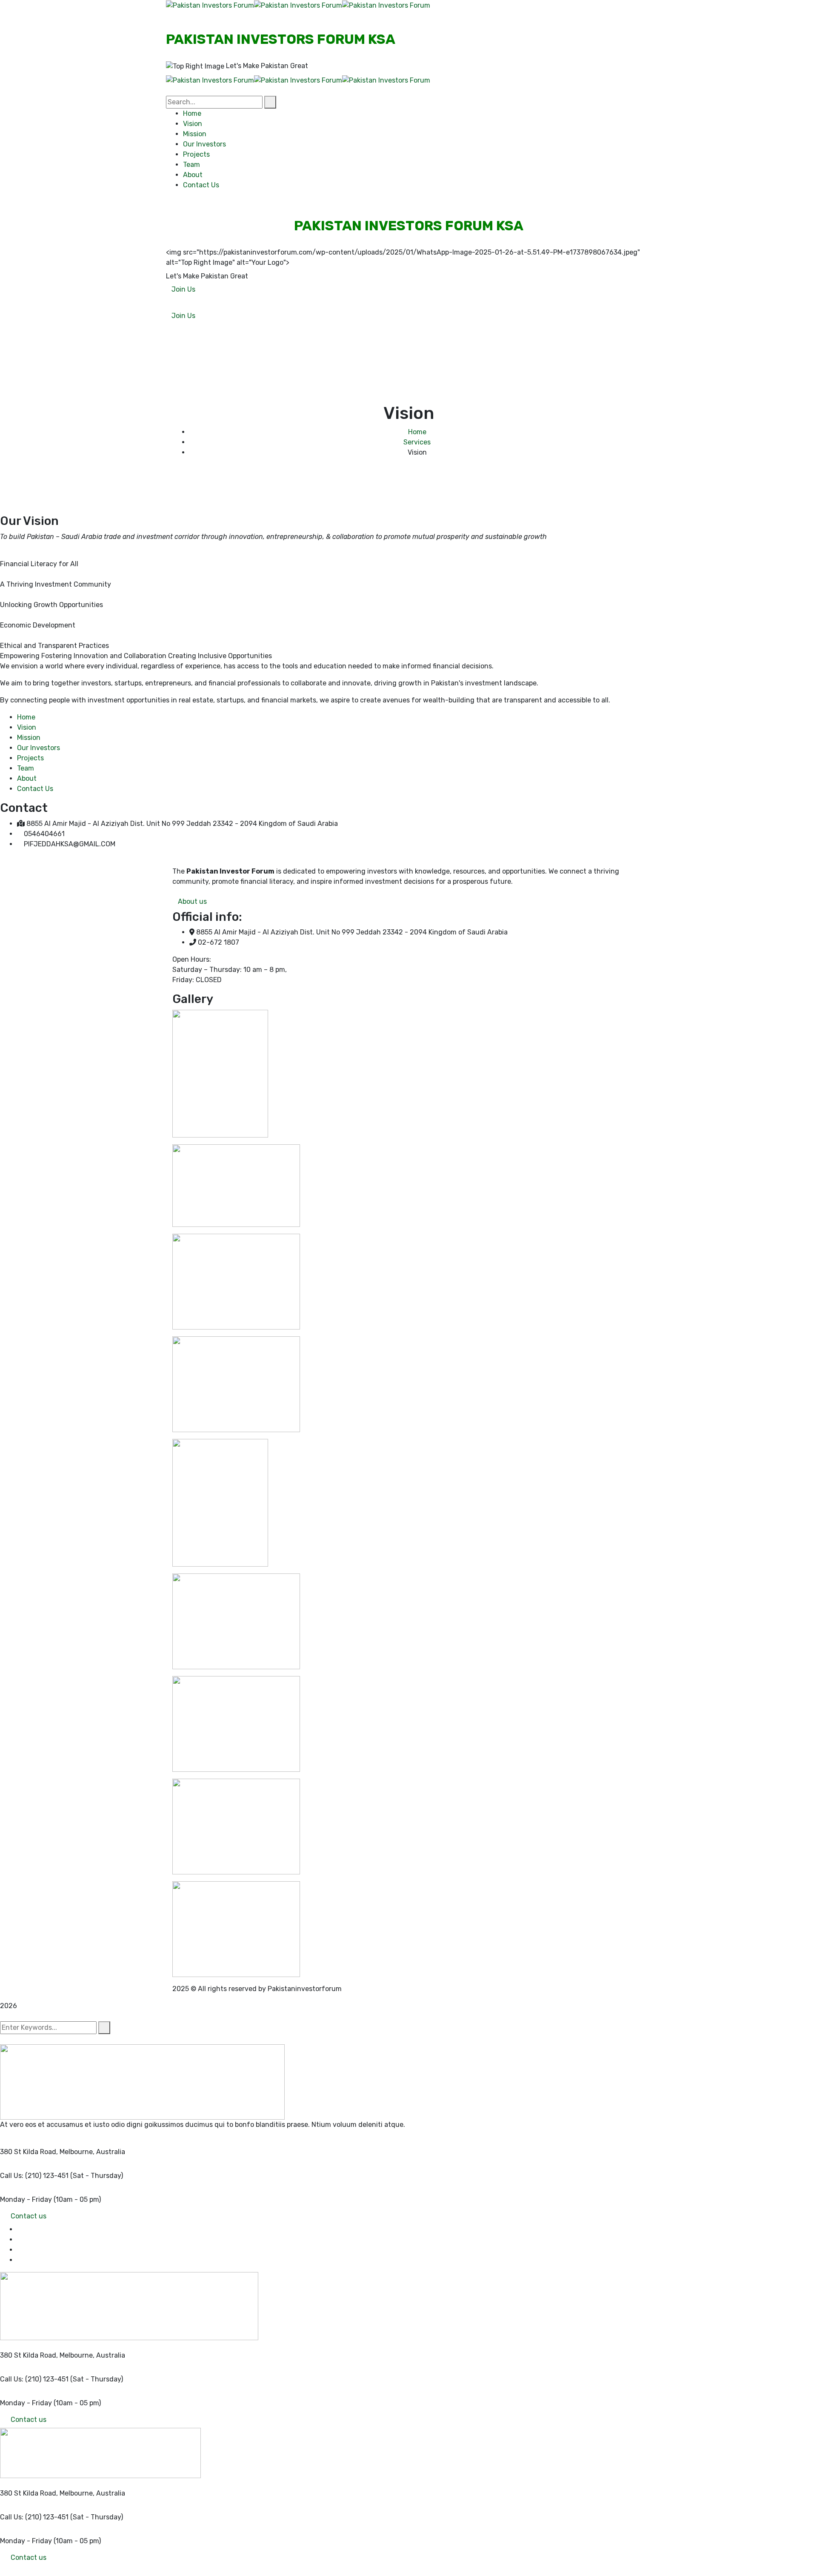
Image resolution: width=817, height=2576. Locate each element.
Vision (27, 727)
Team (26, 768)
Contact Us (35, 789)
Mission (29, 738)
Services (417, 442)
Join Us (183, 289)
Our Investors (39, 748)
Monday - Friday (26, 2199)
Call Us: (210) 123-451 (34, 2176)
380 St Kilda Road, (29, 2152)
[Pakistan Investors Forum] (210, 5)
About (27, 778)
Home (417, 432)
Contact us (29, 2216)
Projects (30, 758)
